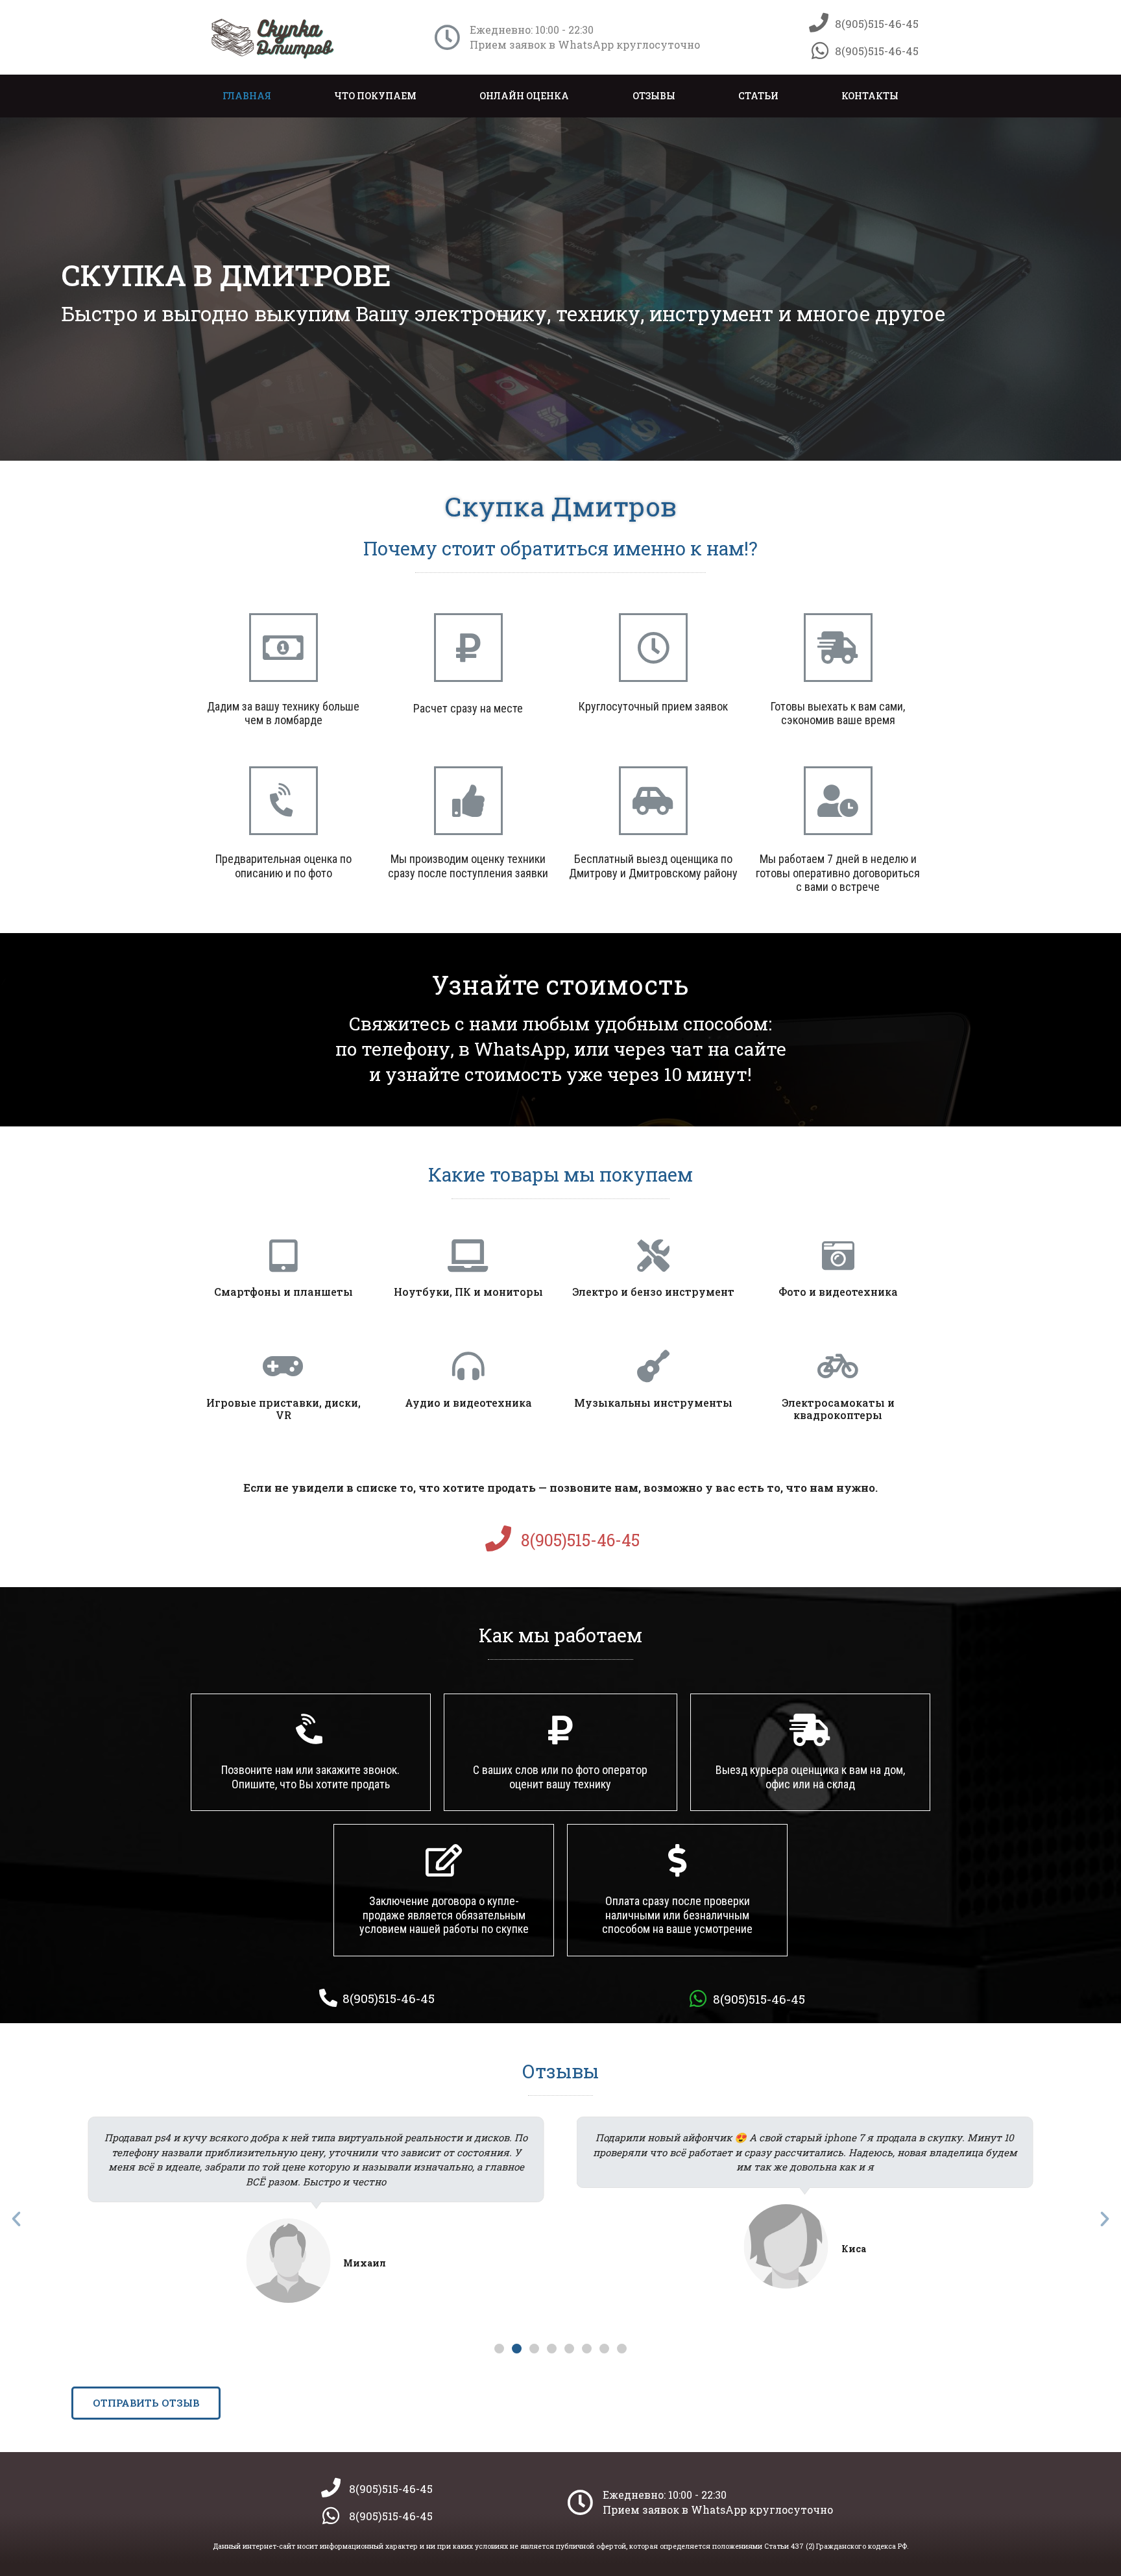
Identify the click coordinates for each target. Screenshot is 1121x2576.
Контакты (870, 96)
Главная (247, 96)
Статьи (758, 96)
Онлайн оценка (524, 96)
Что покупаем (375, 96)
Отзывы (654, 96)
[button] (499, 2349)
